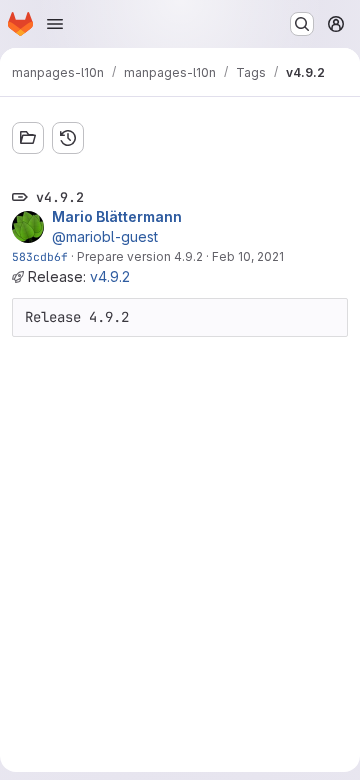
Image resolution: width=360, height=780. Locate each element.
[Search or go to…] (302, 24)
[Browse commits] (68, 138)
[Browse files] (28, 138)
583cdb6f (40, 256)
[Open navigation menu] (55, 24)
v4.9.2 (110, 276)
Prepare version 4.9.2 (140, 256)
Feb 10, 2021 (248, 256)
